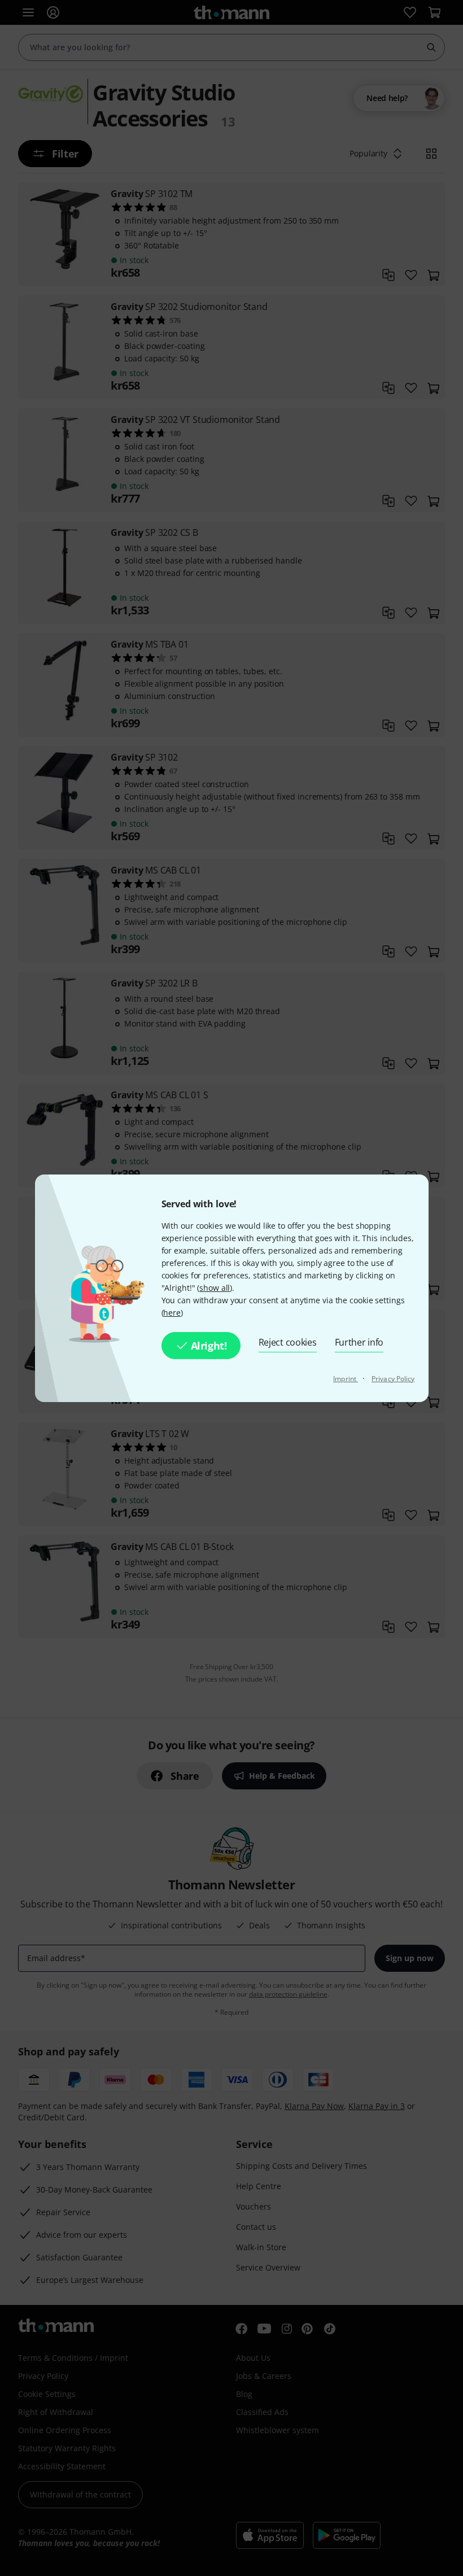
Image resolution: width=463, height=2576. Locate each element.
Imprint (346, 1379)
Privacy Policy (393, 1379)
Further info (359, 1342)
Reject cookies (288, 1342)
